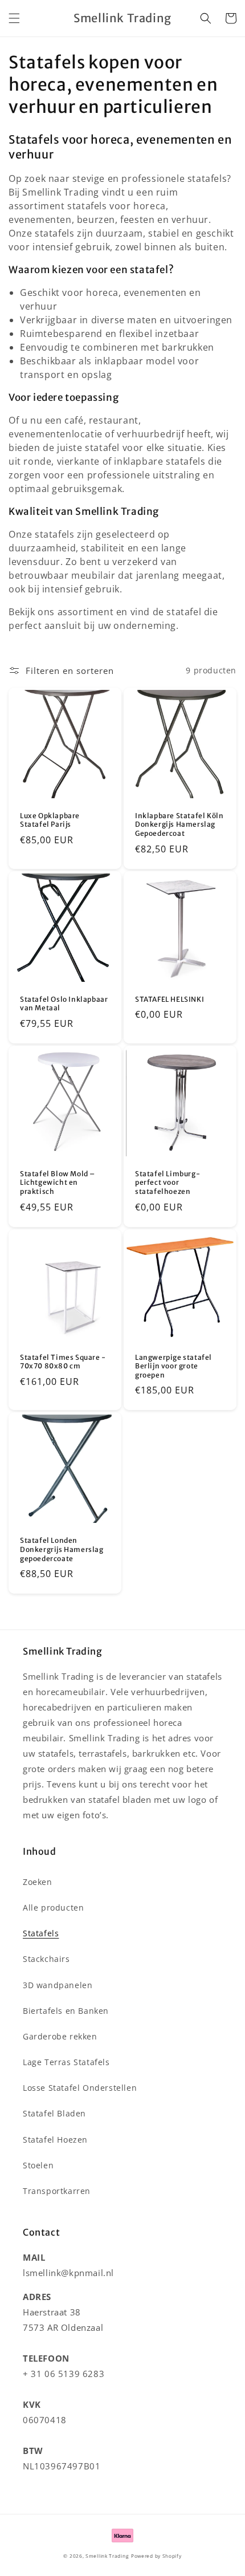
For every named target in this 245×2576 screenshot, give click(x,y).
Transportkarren (57, 2191)
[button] (14, 18)
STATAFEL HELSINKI (170, 999)
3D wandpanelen (58, 1985)
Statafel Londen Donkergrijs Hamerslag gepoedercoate (62, 1549)
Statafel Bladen (54, 2113)
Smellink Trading (107, 2556)
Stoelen (38, 2165)
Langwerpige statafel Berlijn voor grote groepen (173, 1366)
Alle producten (53, 1907)
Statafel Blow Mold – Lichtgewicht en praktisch (58, 1183)
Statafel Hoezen (55, 2140)
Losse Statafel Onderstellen (80, 2088)
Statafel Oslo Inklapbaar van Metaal (64, 1004)
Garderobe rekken (60, 2036)
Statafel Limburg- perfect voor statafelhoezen (168, 1183)
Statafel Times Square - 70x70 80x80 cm (63, 1362)
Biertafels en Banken (66, 2011)
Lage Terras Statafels (66, 2062)
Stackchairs (46, 1959)
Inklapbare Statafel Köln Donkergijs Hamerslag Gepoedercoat (179, 824)
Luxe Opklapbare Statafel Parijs (50, 820)
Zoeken (38, 1882)
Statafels (41, 1933)
